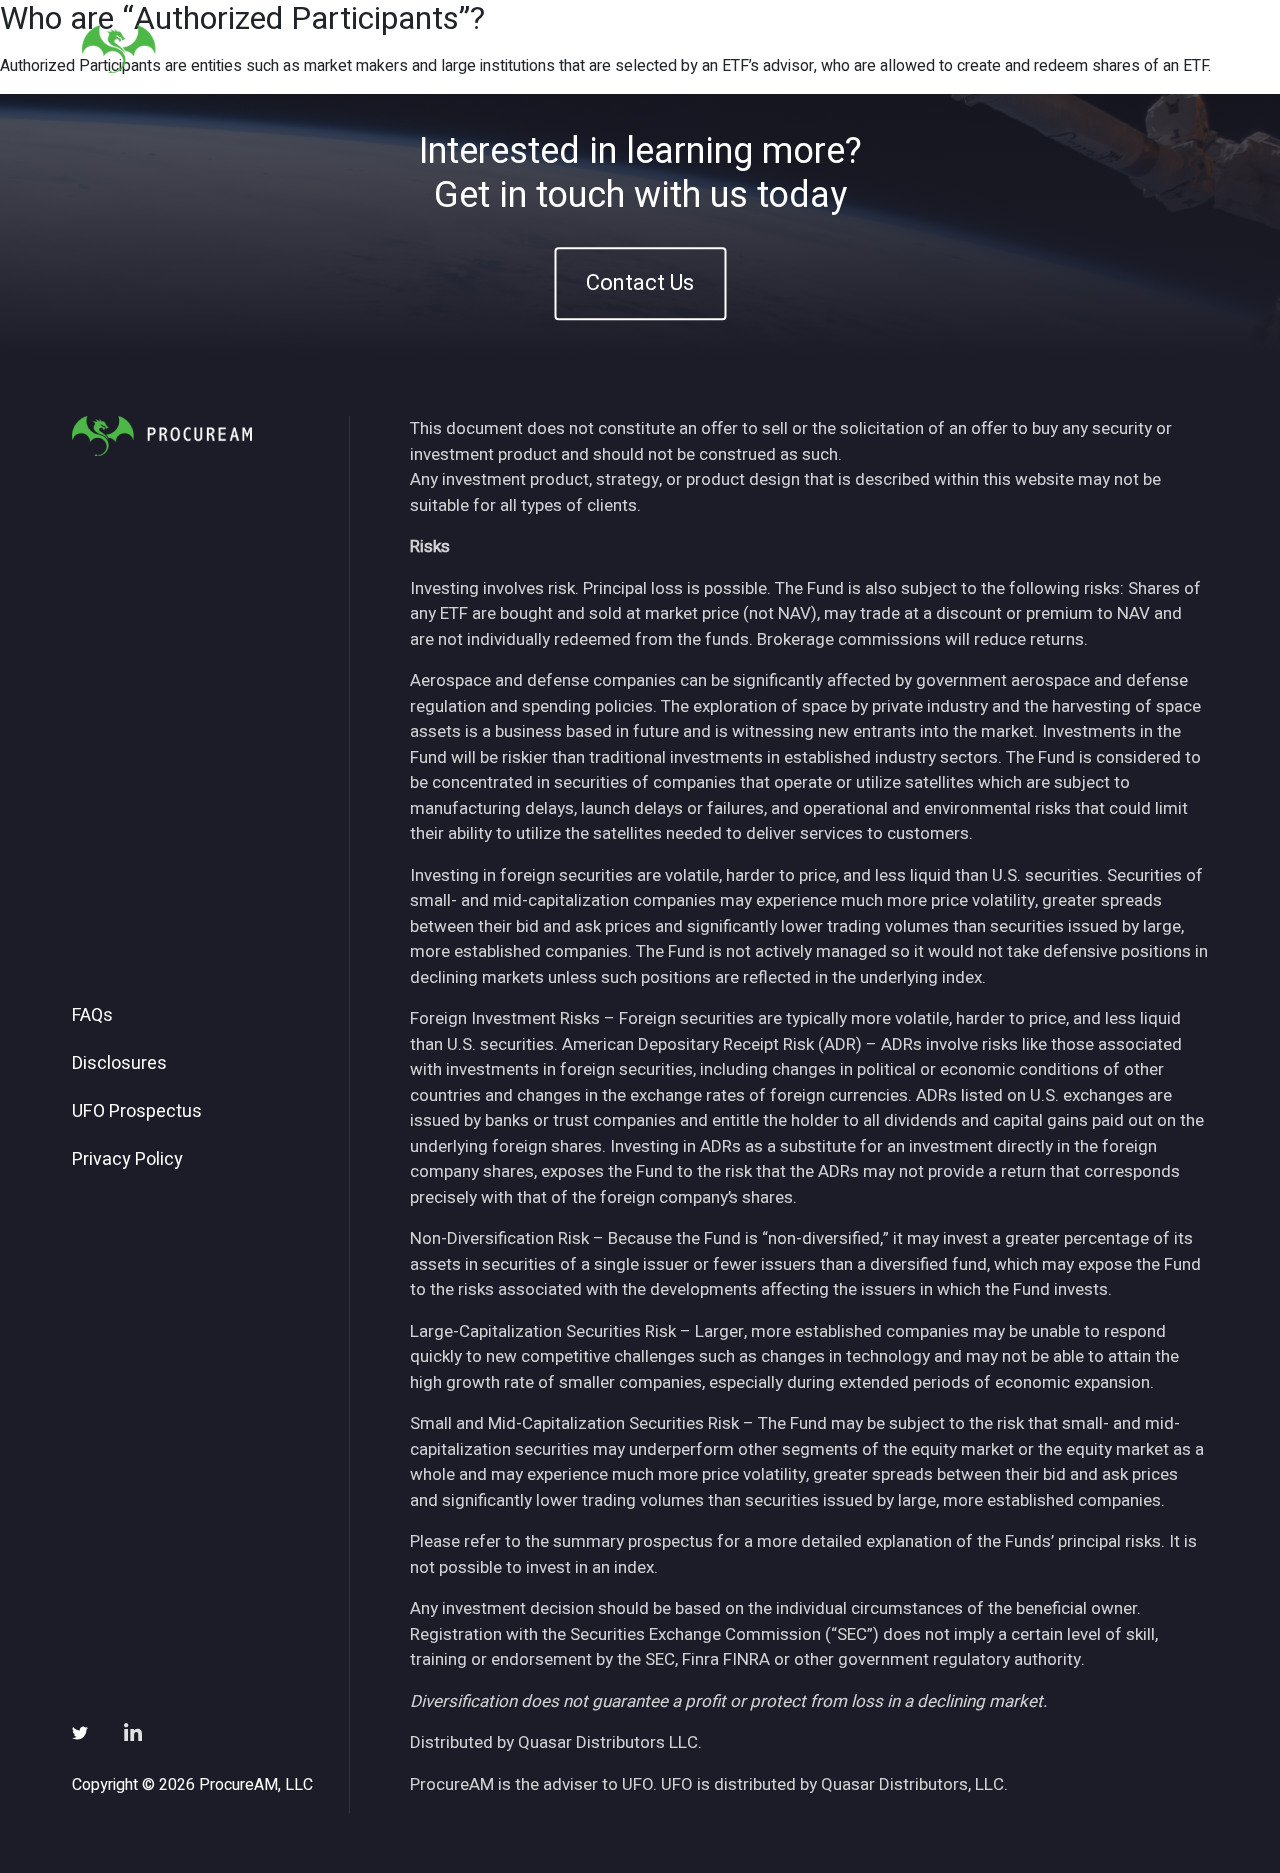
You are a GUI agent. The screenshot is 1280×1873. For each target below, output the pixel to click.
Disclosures (119, 1064)
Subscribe (1048, 48)
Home (634, 48)
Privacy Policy (127, 1160)
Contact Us (640, 283)
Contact (1151, 48)
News (954, 48)
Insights (868, 48)
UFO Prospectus (137, 1112)
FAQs (92, 1016)
